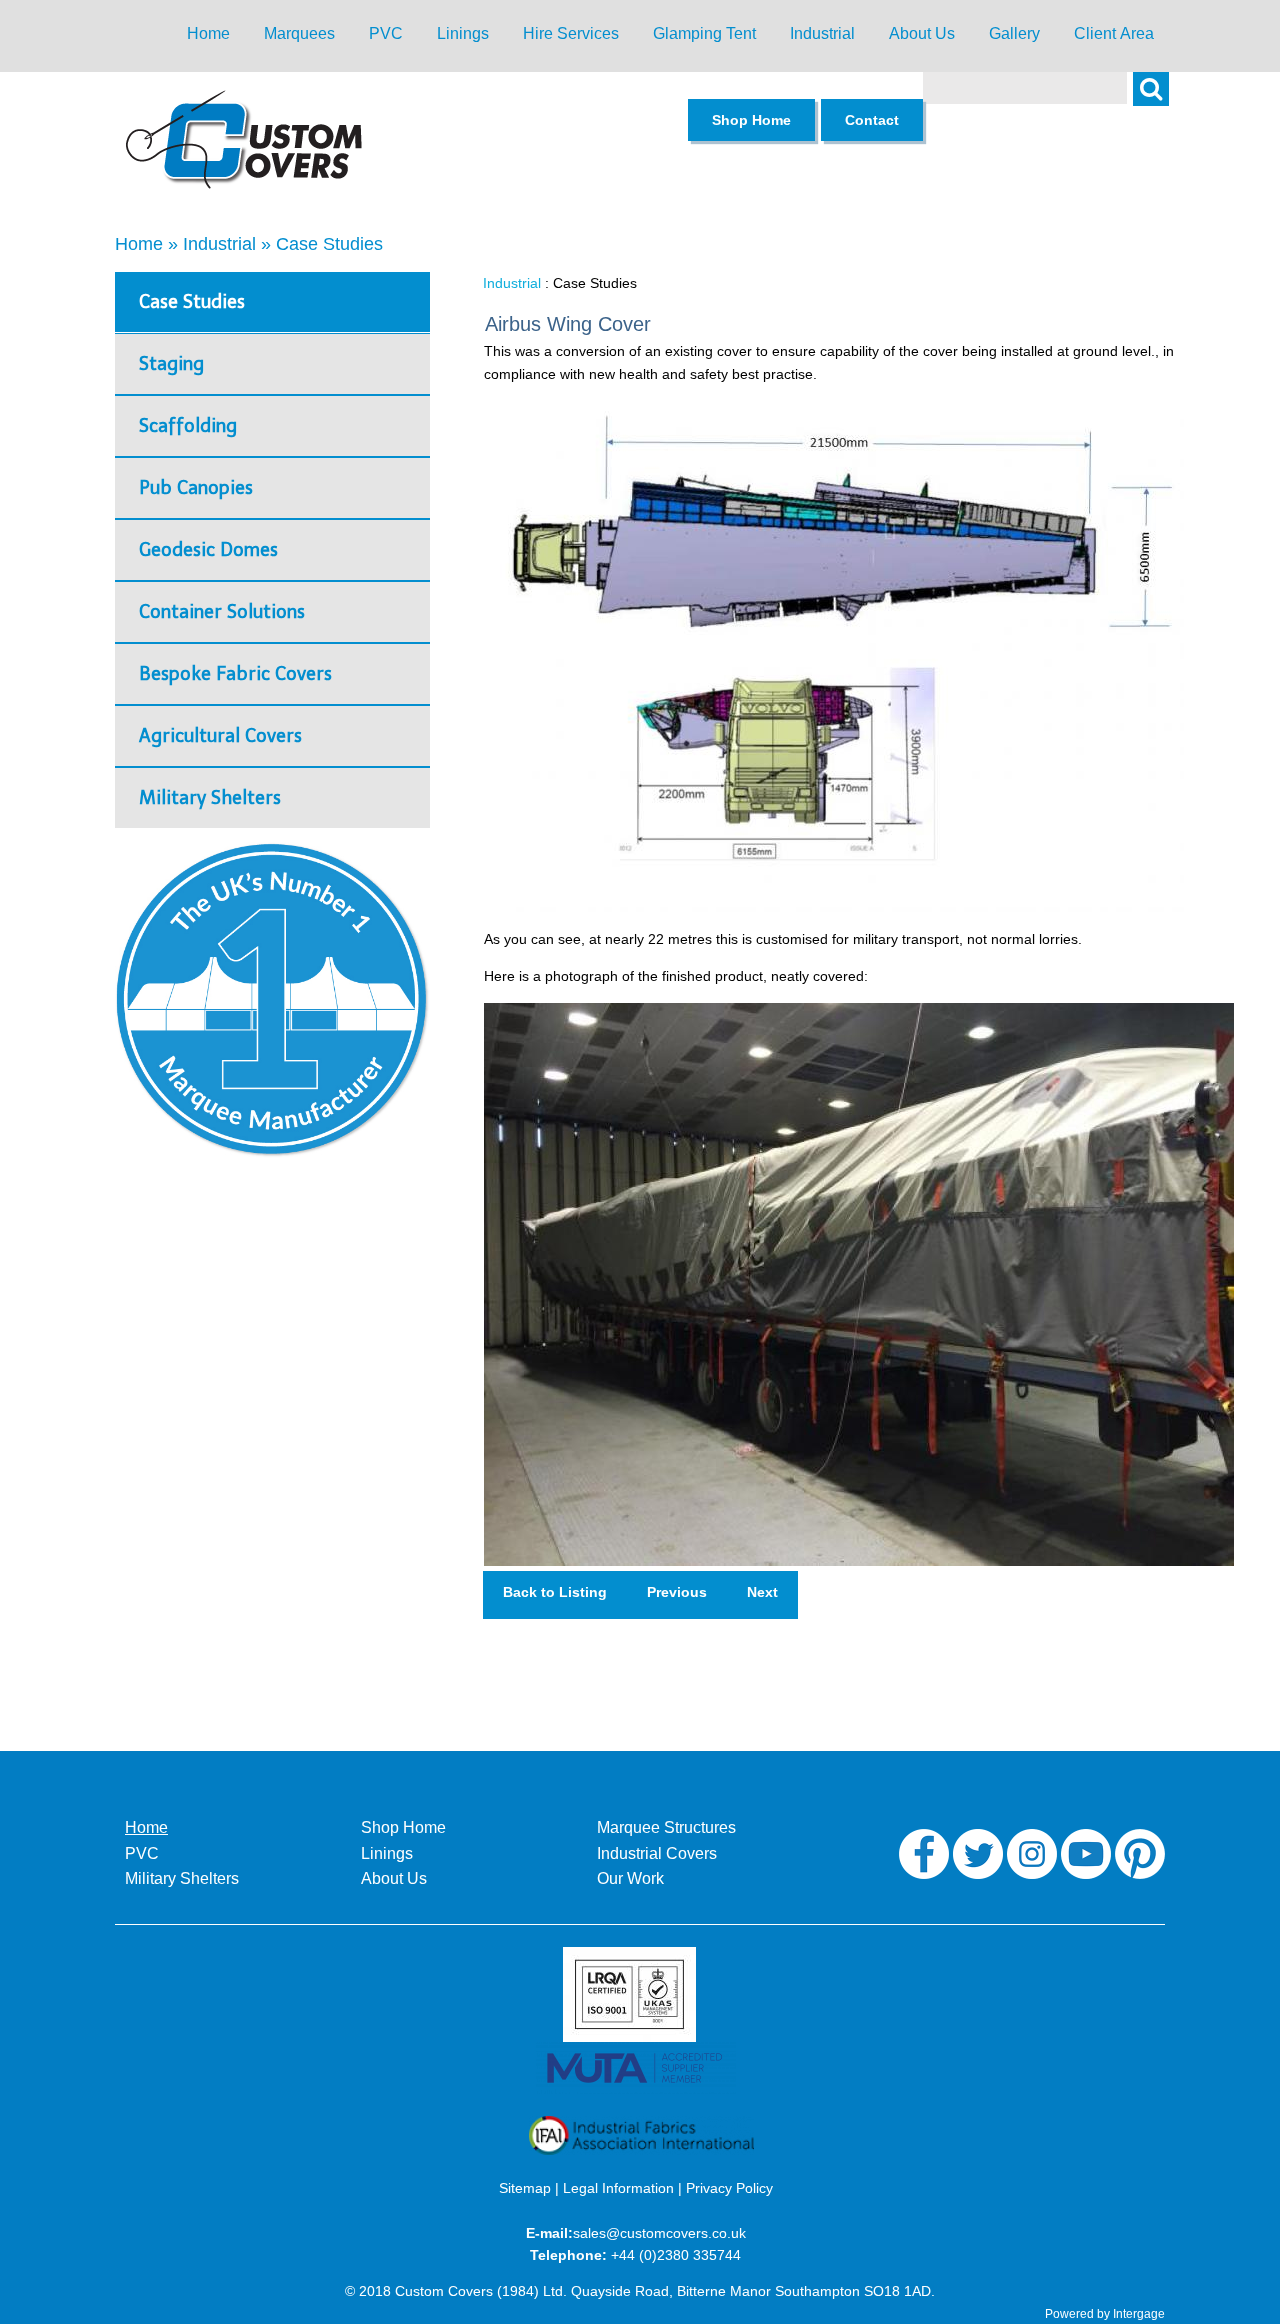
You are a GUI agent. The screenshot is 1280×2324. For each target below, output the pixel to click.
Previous (677, 1592)
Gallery (1014, 33)
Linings (463, 33)
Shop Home (403, 1827)
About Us (922, 33)
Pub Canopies (196, 488)
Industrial (822, 33)
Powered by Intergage (1105, 2314)
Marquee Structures (666, 1827)
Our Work (630, 1878)
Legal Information (618, 2188)
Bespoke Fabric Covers (235, 674)
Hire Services (571, 33)
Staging (171, 364)
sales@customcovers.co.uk (659, 2233)
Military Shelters (210, 798)
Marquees (299, 33)
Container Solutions (222, 612)
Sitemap (525, 2188)
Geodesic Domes (208, 550)
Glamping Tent (704, 33)
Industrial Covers (657, 1853)
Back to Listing (555, 1592)
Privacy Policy (729, 2188)
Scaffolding (188, 426)
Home (208, 33)
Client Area (1114, 33)
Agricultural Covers (220, 736)
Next (762, 1592)
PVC (386, 33)
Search (1161, 100)
